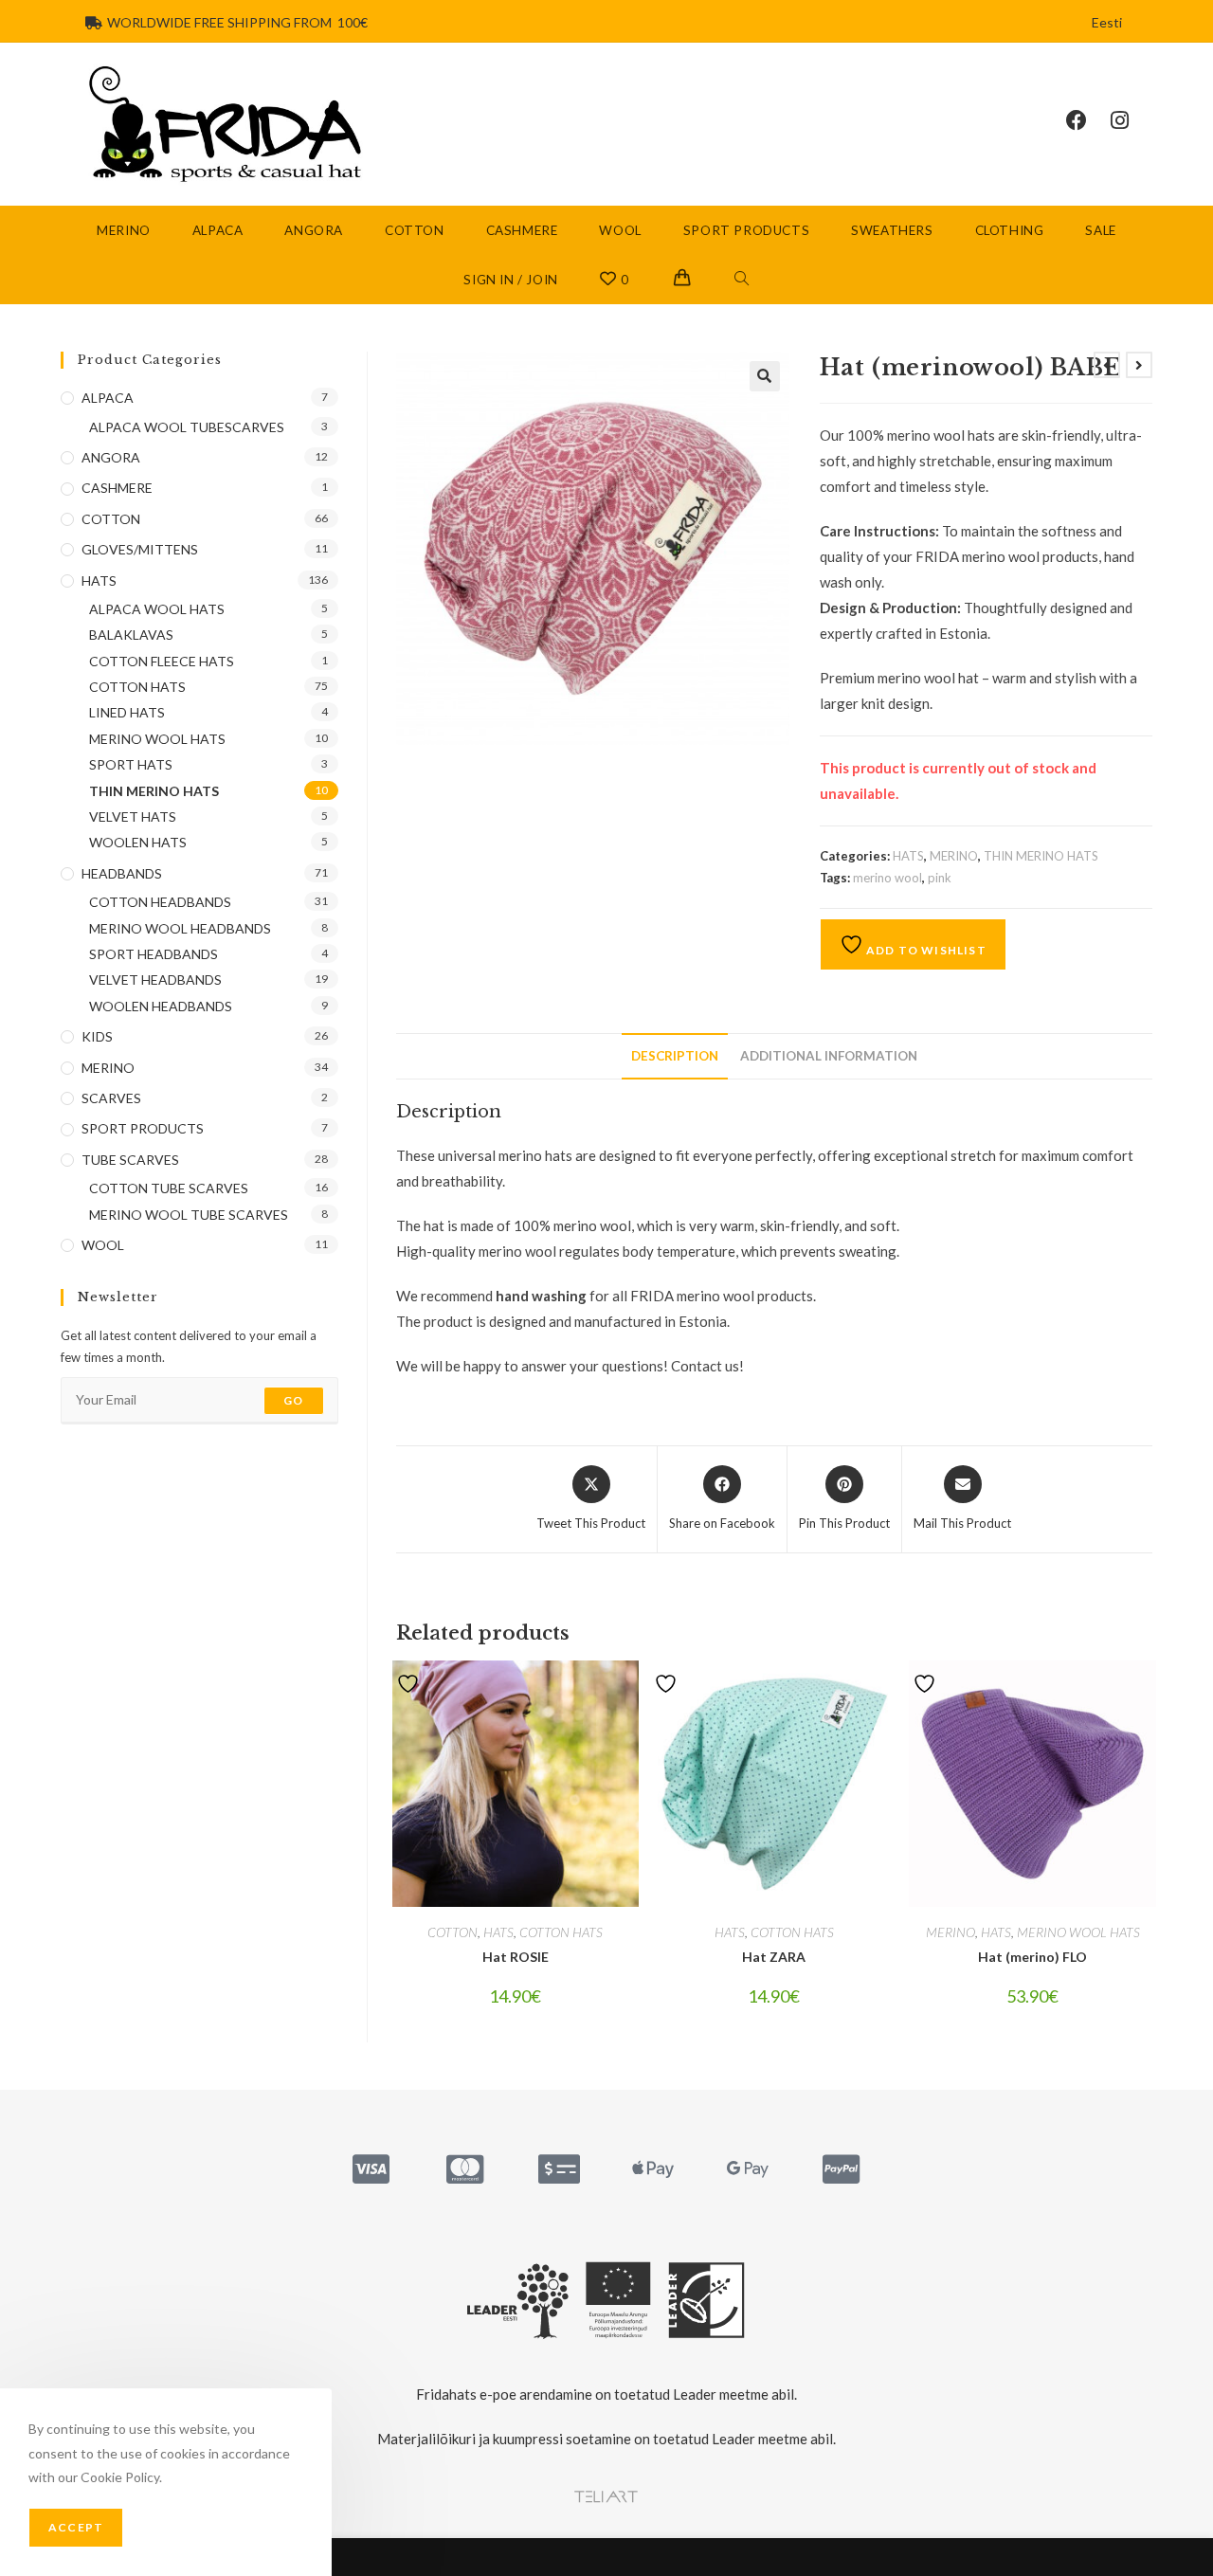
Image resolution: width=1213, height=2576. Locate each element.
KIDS (97, 1036)
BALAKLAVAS (131, 635)
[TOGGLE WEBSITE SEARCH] (742, 280)
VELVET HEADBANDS (155, 980)
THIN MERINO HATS (1041, 856)
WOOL (103, 1245)
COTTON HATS (561, 1932)
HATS (908, 856)
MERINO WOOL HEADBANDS (180, 928)
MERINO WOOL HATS (1078, 1932)
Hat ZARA (774, 1957)
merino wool (887, 878)
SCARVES (111, 1098)
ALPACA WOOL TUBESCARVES (187, 427)
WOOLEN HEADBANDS (161, 1006)
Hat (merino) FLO (1032, 1957)
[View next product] (1139, 365)
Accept (76, 2527)
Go (293, 1400)
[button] (765, 376)
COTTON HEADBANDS (160, 902)
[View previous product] (1107, 365)
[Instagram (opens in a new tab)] (1132, 120)
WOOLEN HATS (138, 842)
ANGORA (111, 457)
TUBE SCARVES (130, 1160)
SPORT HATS (131, 764)
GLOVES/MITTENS (140, 549)
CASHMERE (117, 488)
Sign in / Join (510, 280)
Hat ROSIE (516, 1957)
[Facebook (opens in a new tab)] (1088, 120)
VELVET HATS (133, 816)
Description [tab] (675, 1056)
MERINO (954, 856)
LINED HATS (127, 712)
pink (940, 878)
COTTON (453, 1932)
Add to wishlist (925, 950)
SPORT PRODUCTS (143, 1128)
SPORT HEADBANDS (154, 954)
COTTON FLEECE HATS (162, 661)
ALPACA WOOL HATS (157, 609)
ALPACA (108, 398)
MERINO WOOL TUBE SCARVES (189, 1215)
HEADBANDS (122, 873)
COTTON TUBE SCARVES (169, 1188)
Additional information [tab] (829, 1056)
